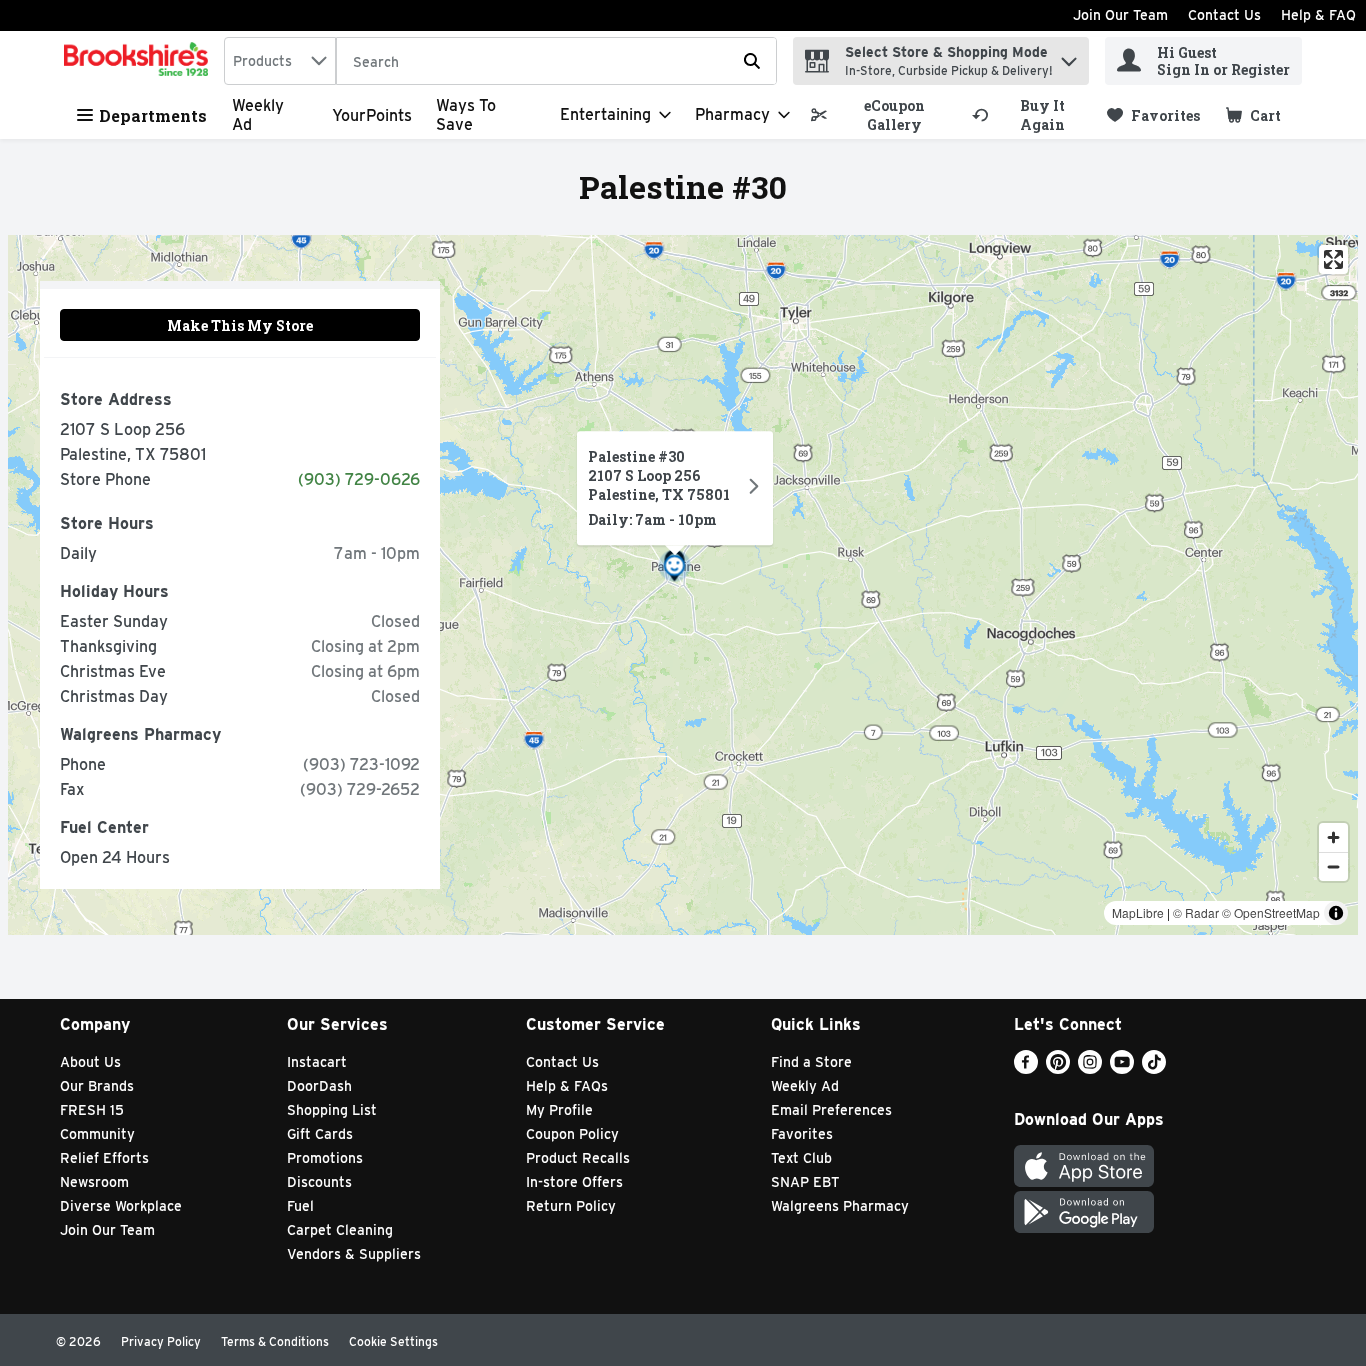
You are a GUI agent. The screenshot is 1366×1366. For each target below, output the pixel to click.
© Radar (1196, 912)
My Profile (559, 1110)
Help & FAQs (567, 1086)
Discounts (319, 1182)
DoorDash (319, 1086)
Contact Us (1224, 15)
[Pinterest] (1058, 1068)
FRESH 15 (92, 1110)
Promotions (325, 1158)
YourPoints (372, 115)
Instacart (317, 1062)
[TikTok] (1154, 1068)
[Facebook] (1026, 1068)
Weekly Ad (805, 1086)
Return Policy (571, 1206)
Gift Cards (320, 1134)
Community (97, 1134)
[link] (882, 115)
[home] (140, 61)
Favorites (802, 1134)
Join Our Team (1120, 15)
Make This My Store (240, 325)
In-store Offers (574, 1182)
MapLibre (1138, 912)
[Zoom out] (1333, 866)
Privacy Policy (161, 1341)
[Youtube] (1122, 1068)
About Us (90, 1062)
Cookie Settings (393, 1341)
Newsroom (94, 1182)
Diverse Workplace (121, 1206)
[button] (1069, 56)
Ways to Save (466, 115)
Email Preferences (831, 1110)
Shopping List (332, 1110)
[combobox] (280, 61)
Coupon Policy (572, 1134)
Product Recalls (578, 1158)
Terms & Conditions (275, 1341)
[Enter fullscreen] (1333, 259)
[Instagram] (1090, 1068)
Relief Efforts (104, 1158)
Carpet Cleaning (340, 1230)
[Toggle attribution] (1336, 913)
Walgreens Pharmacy (840, 1206)
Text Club (801, 1158)
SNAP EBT (805, 1182)
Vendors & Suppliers (354, 1254)
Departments (153, 115)
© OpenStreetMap (1271, 912)
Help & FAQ (1318, 15)
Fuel (300, 1206)
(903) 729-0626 (359, 479)
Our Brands (97, 1086)
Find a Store (811, 1062)
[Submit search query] (752, 61)
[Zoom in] (1333, 837)
